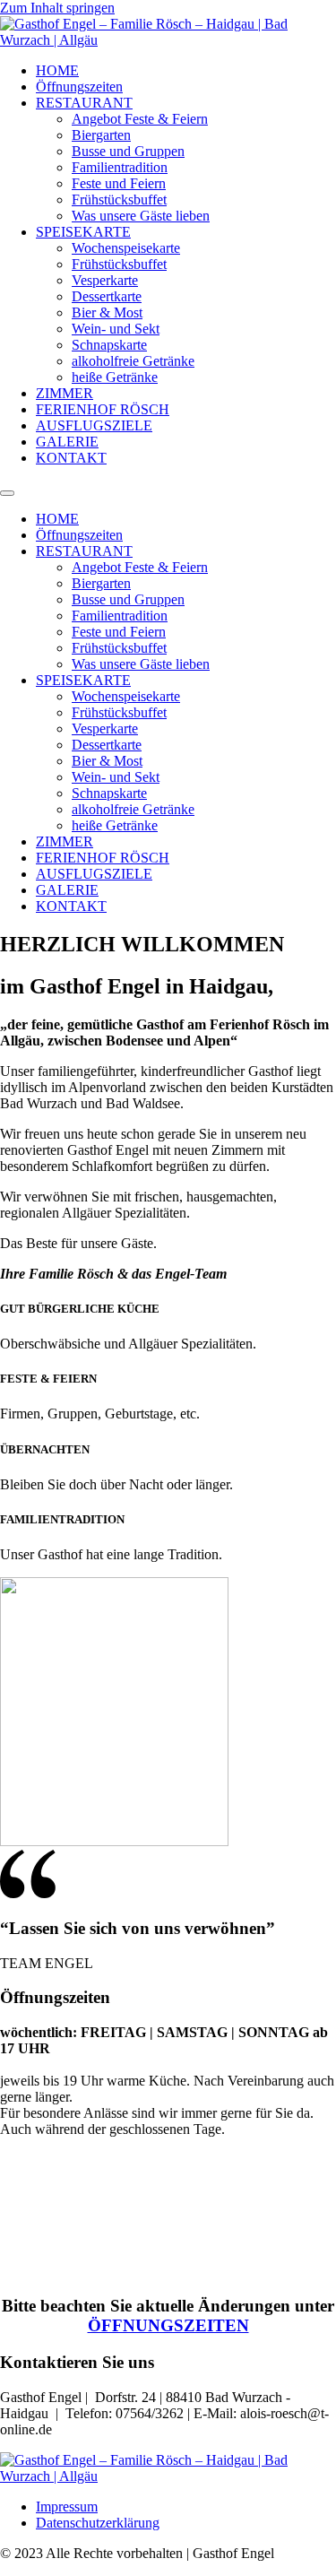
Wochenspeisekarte (126, 248)
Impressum (67, 2507)
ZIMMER (65, 393)
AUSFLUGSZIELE (94, 425)
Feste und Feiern (119, 183)
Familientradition (120, 167)
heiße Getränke (115, 377)
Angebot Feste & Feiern (140, 119)
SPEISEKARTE (83, 232)
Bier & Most (107, 312)
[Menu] (7, 493)
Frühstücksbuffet (119, 199)
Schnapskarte (109, 345)
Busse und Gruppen (128, 151)
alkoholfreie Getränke (133, 361)
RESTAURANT (84, 103)
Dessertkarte (107, 296)
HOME (57, 70)
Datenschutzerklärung (98, 2523)
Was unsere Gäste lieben (141, 216)
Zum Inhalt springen (57, 8)
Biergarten (101, 135)
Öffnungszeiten (79, 87)
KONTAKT (71, 458)
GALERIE (67, 442)
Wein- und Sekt (116, 329)
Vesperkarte (105, 280)
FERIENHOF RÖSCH (103, 409)
